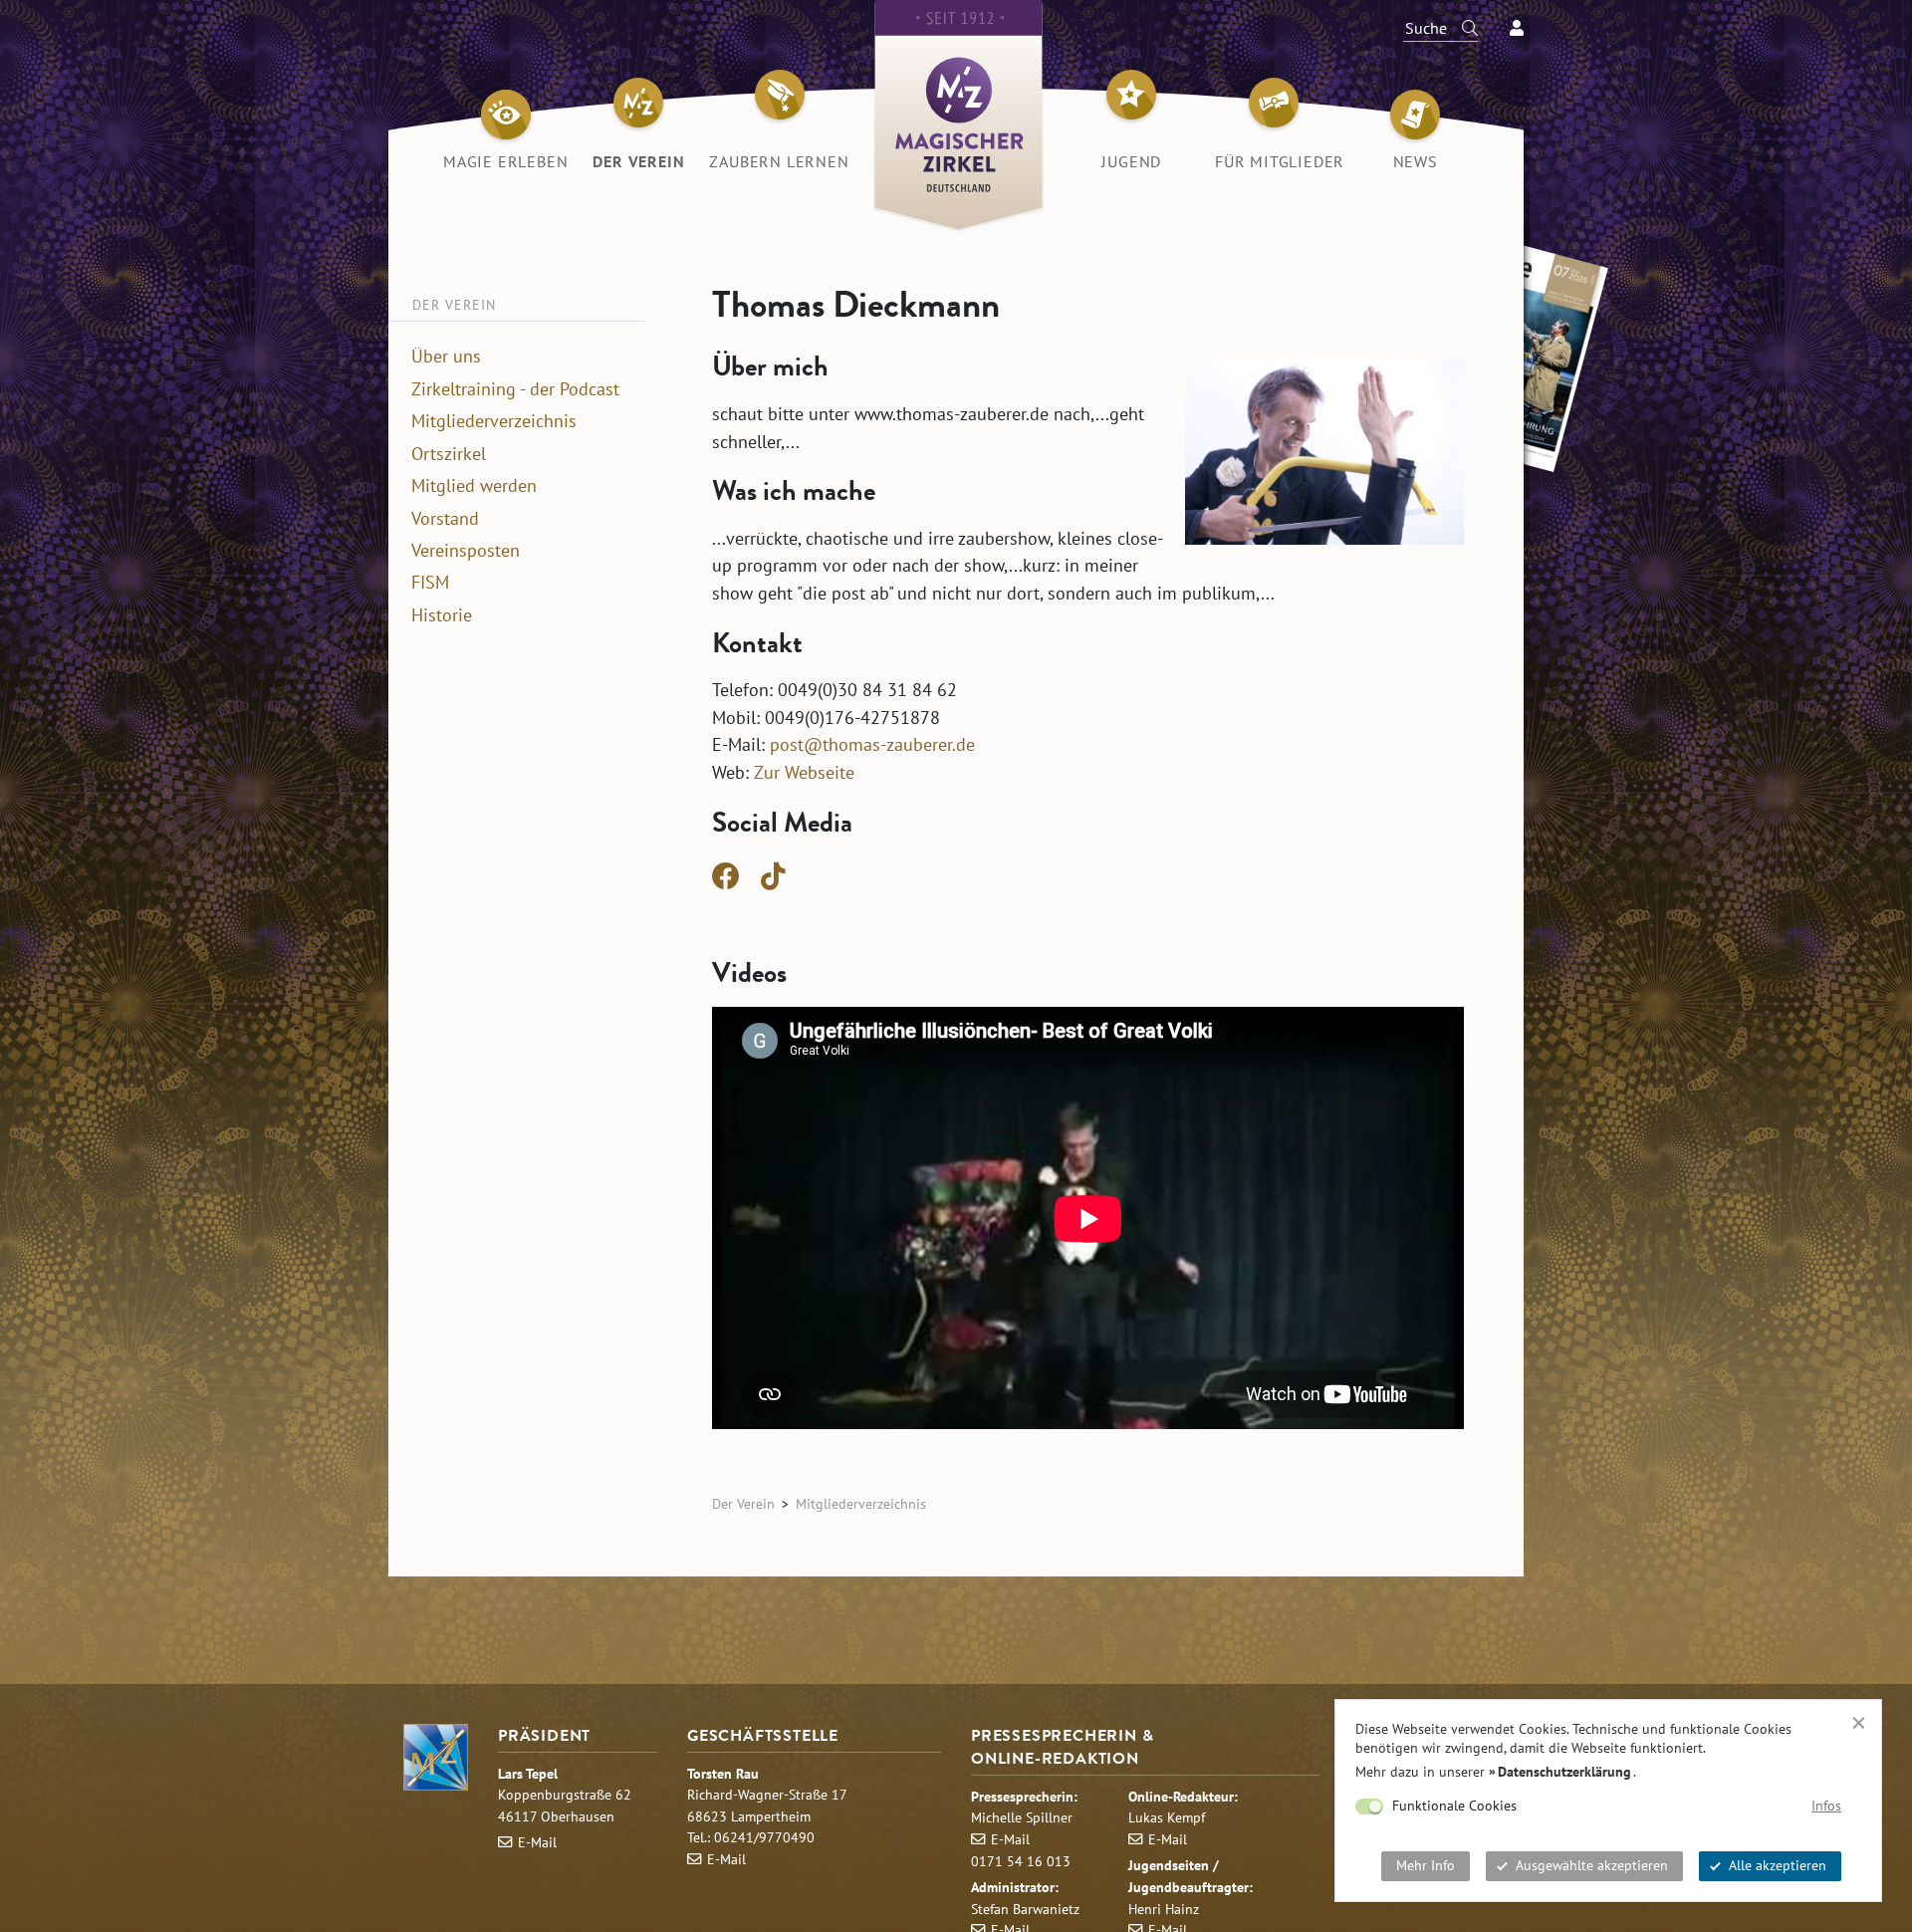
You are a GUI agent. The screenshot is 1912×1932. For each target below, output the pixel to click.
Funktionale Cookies (1454, 1806)
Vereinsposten (466, 551)
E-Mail (537, 1842)
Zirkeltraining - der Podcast (515, 389)
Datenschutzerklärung (1564, 1772)
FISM (430, 583)
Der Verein (743, 1503)
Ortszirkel (449, 454)
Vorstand (445, 519)
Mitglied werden (474, 486)
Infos (1826, 1806)
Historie (442, 615)
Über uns (446, 357)
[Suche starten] (1461, 28)
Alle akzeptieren (1778, 1865)
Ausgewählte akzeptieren (1592, 1865)
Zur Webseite (804, 772)
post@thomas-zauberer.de (872, 744)
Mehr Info (1426, 1865)
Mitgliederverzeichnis (494, 421)
